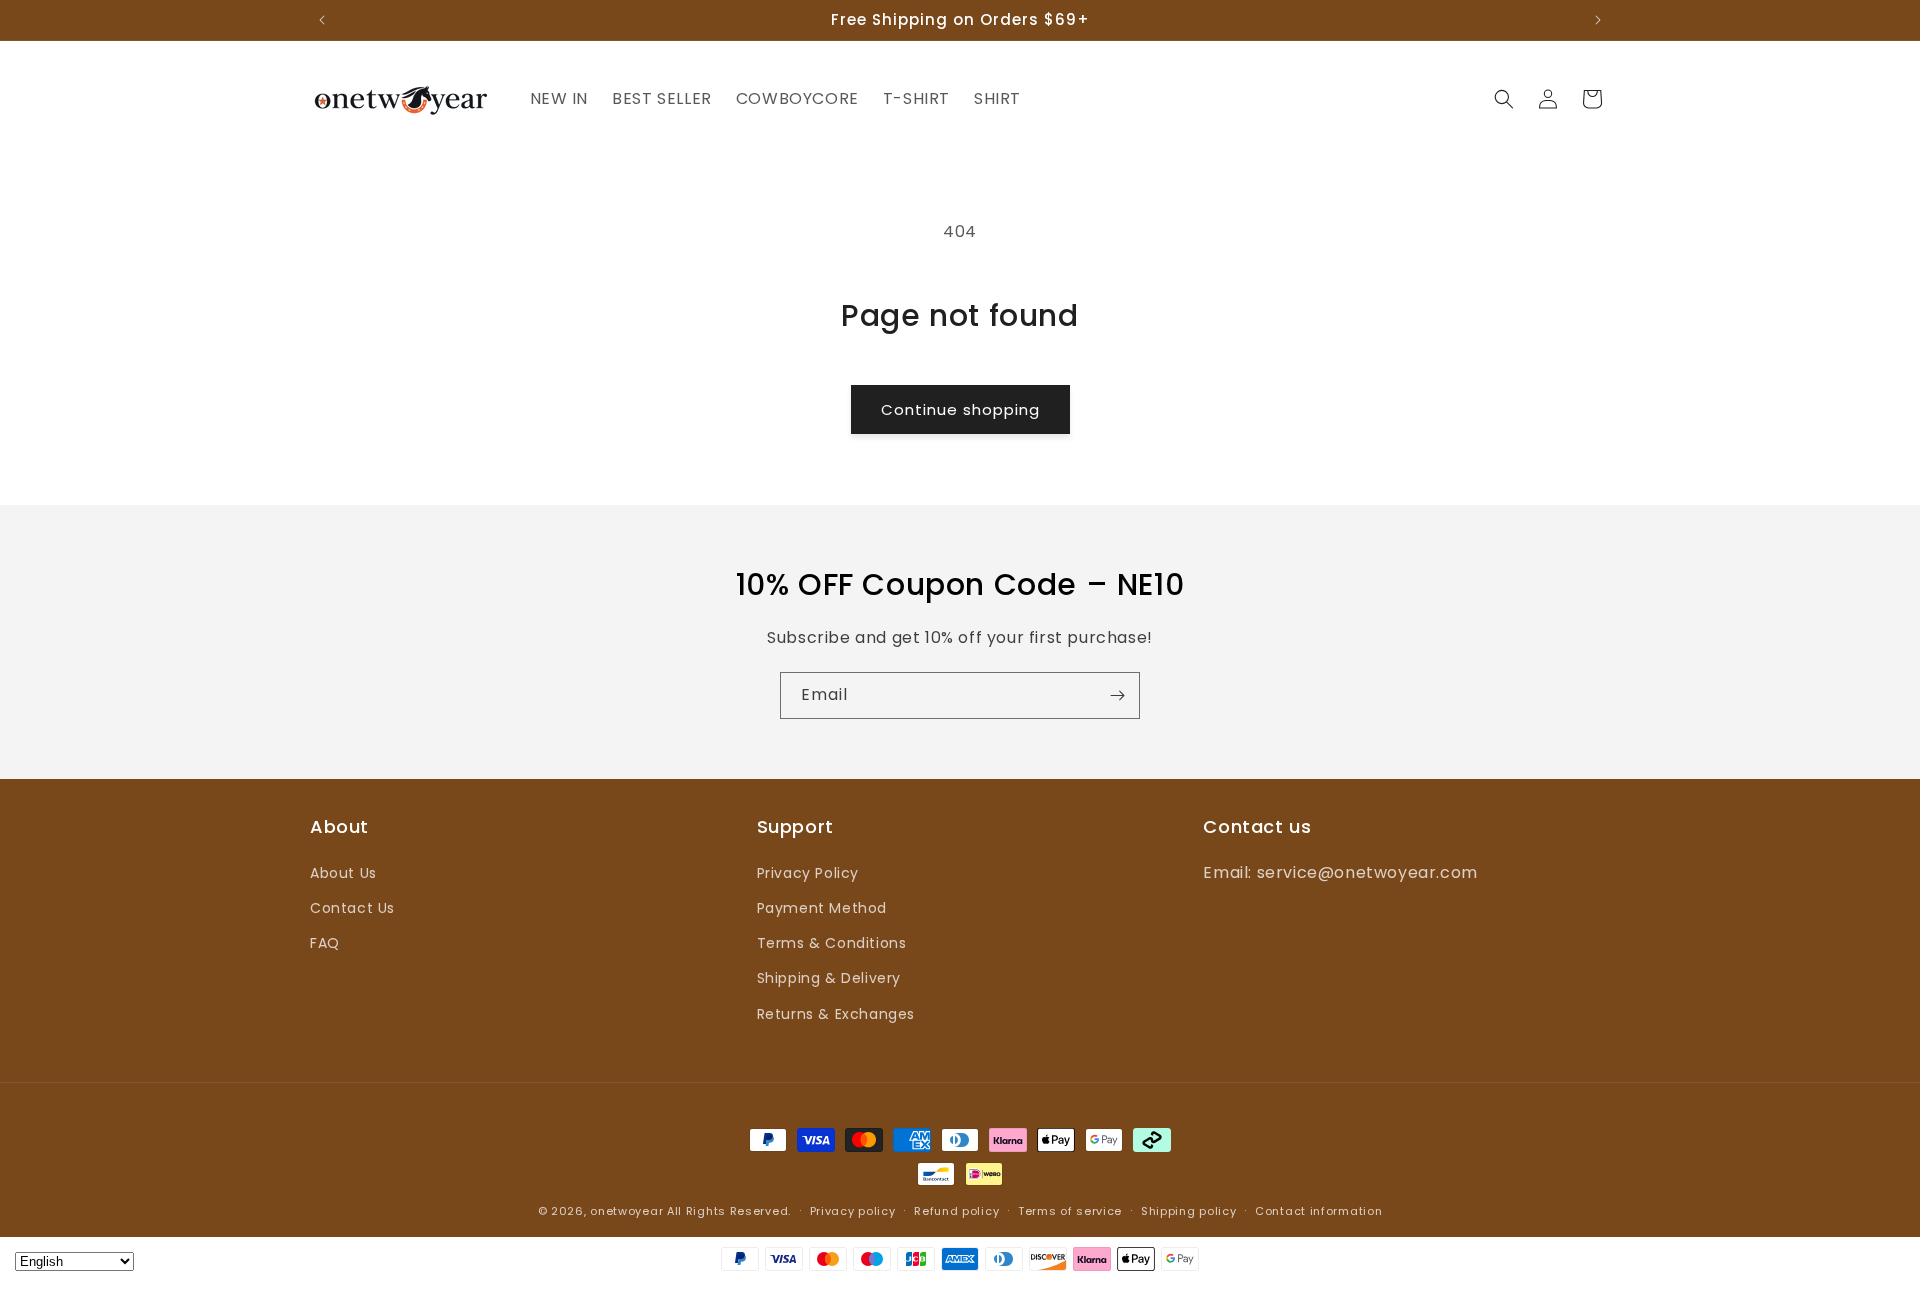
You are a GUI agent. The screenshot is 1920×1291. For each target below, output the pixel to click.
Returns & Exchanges (836, 1014)
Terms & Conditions (832, 943)
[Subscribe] (1117, 695)
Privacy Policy (808, 873)
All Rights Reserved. (729, 1211)
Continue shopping (960, 409)
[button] (1504, 99)
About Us (343, 873)
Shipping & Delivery (829, 978)
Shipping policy (1189, 1211)
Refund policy (956, 1211)
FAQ (325, 943)
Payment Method (822, 908)
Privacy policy (853, 1211)
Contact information (1318, 1211)
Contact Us (352, 908)
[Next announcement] (1598, 20)
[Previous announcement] (322, 20)
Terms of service (1070, 1211)
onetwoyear (626, 1211)
